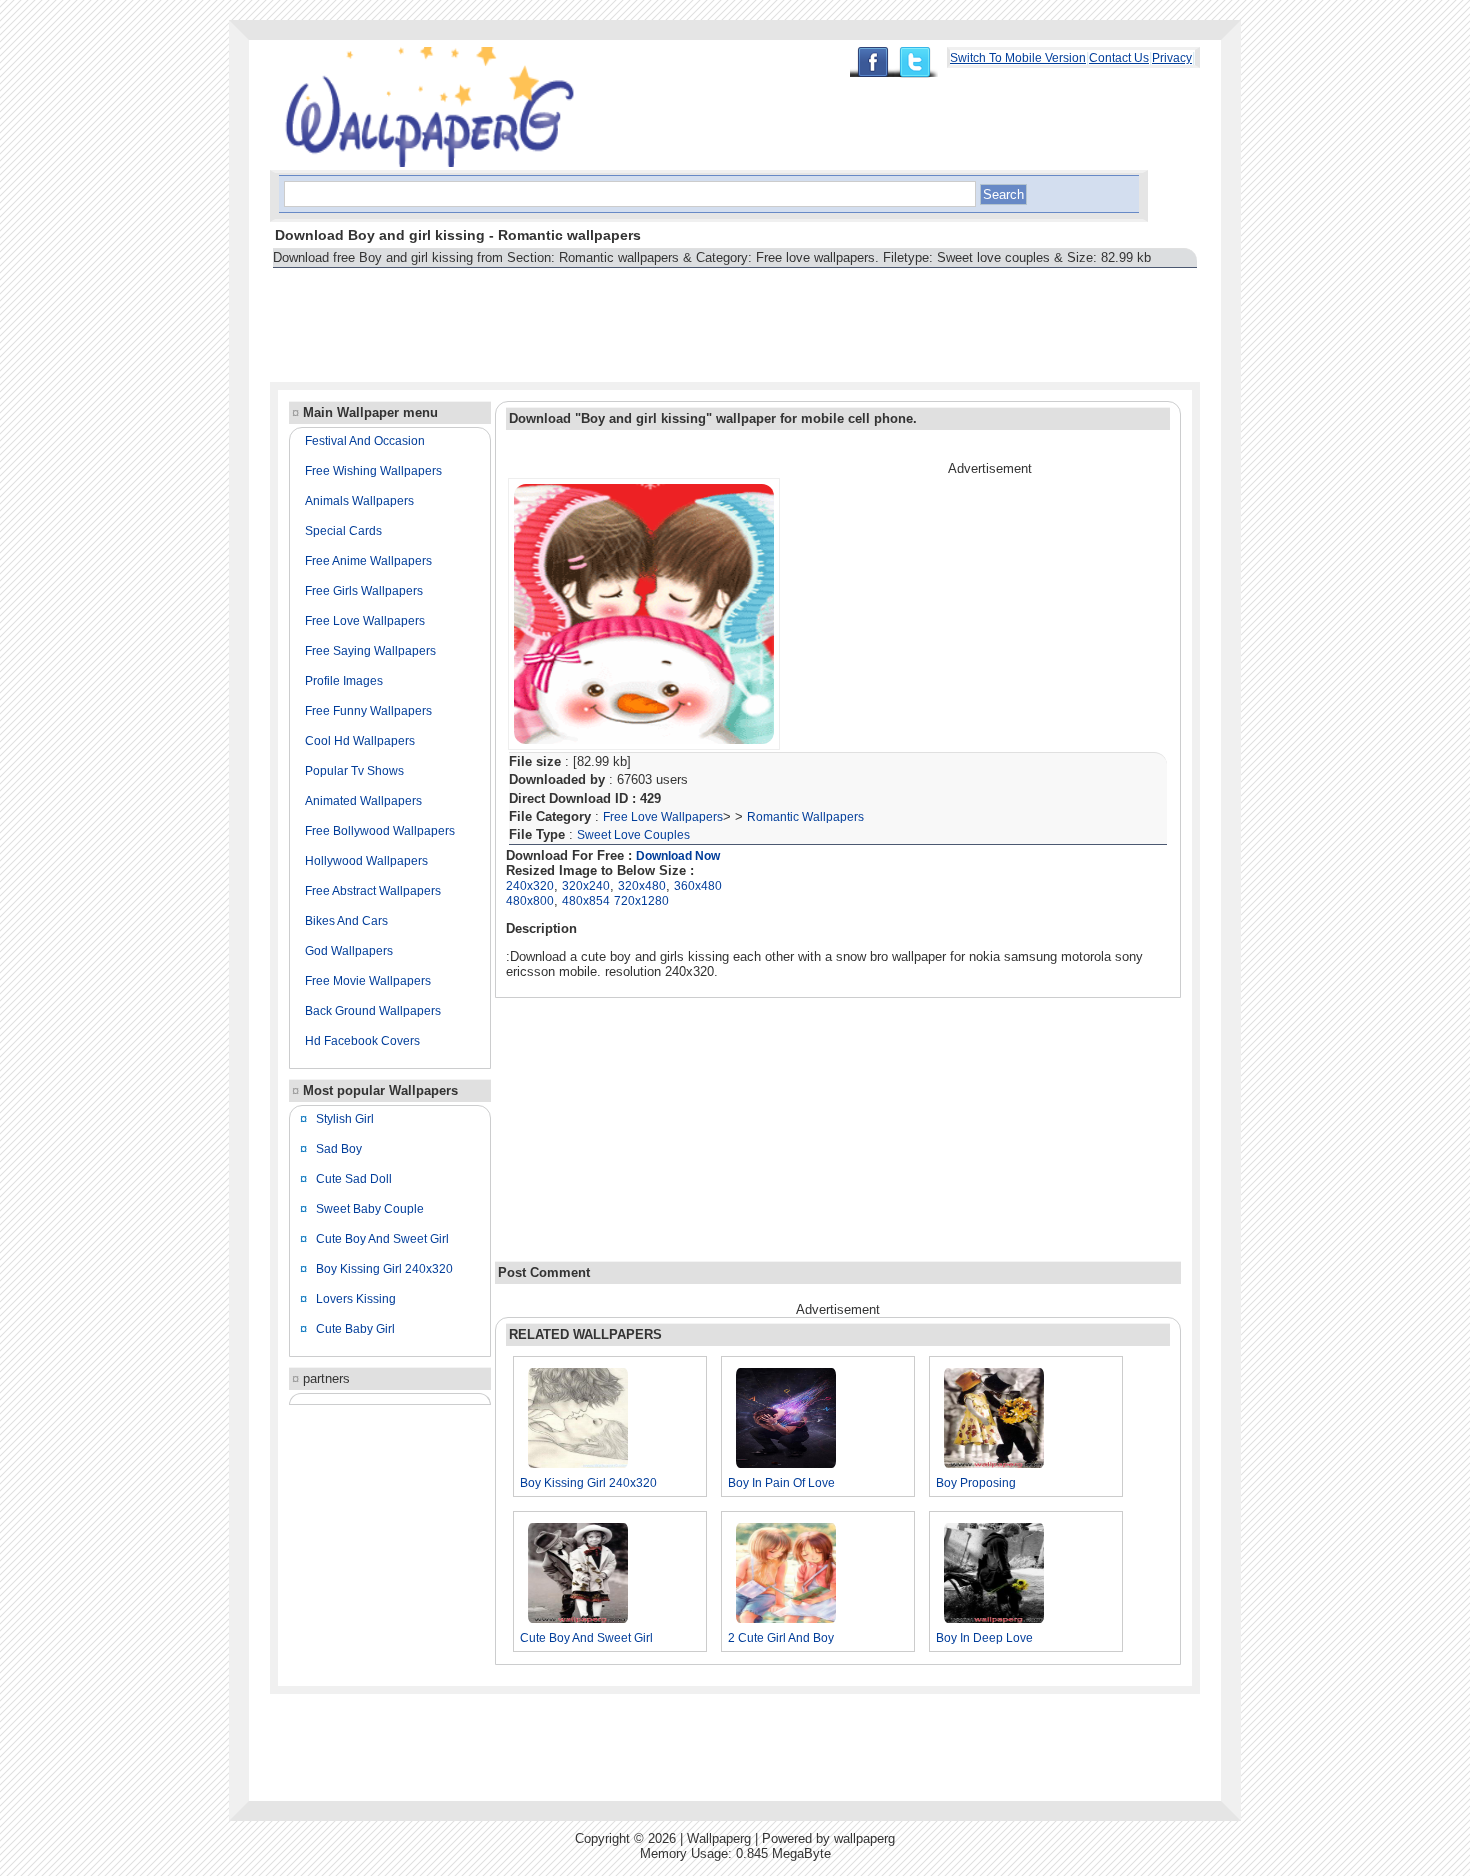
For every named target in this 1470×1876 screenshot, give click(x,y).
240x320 (530, 886)
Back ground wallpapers (373, 1011)
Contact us (1119, 58)
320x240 (586, 886)
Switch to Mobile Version (1018, 58)
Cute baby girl (355, 1329)
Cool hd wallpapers (360, 741)
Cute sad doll (354, 1179)
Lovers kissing (356, 1299)
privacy (1172, 58)
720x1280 (641, 901)
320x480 (642, 886)
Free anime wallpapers (368, 561)
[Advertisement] (634, 316)
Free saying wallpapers (370, 651)
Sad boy (339, 1149)
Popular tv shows (354, 771)
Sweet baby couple (370, 1209)
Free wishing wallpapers (373, 471)
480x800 (530, 901)
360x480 (698, 886)
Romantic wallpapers (805, 817)
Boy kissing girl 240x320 (384, 1269)
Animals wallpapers (359, 501)
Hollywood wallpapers (366, 861)
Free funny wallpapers (368, 711)
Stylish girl (345, 1119)
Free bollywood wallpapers (380, 831)
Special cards (343, 531)
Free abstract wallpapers (373, 891)
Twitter (920, 62)
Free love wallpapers (365, 621)
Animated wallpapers (363, 801)
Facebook (872, 62)
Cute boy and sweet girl (382, 1239)
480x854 (586, 901)
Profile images (344, 681)
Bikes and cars (346, 921)
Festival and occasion (365, 441)
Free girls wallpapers (364, 591)
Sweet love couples (633, 835)
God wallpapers (349, 951)
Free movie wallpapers (368, 981)
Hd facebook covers (362, 1041)
